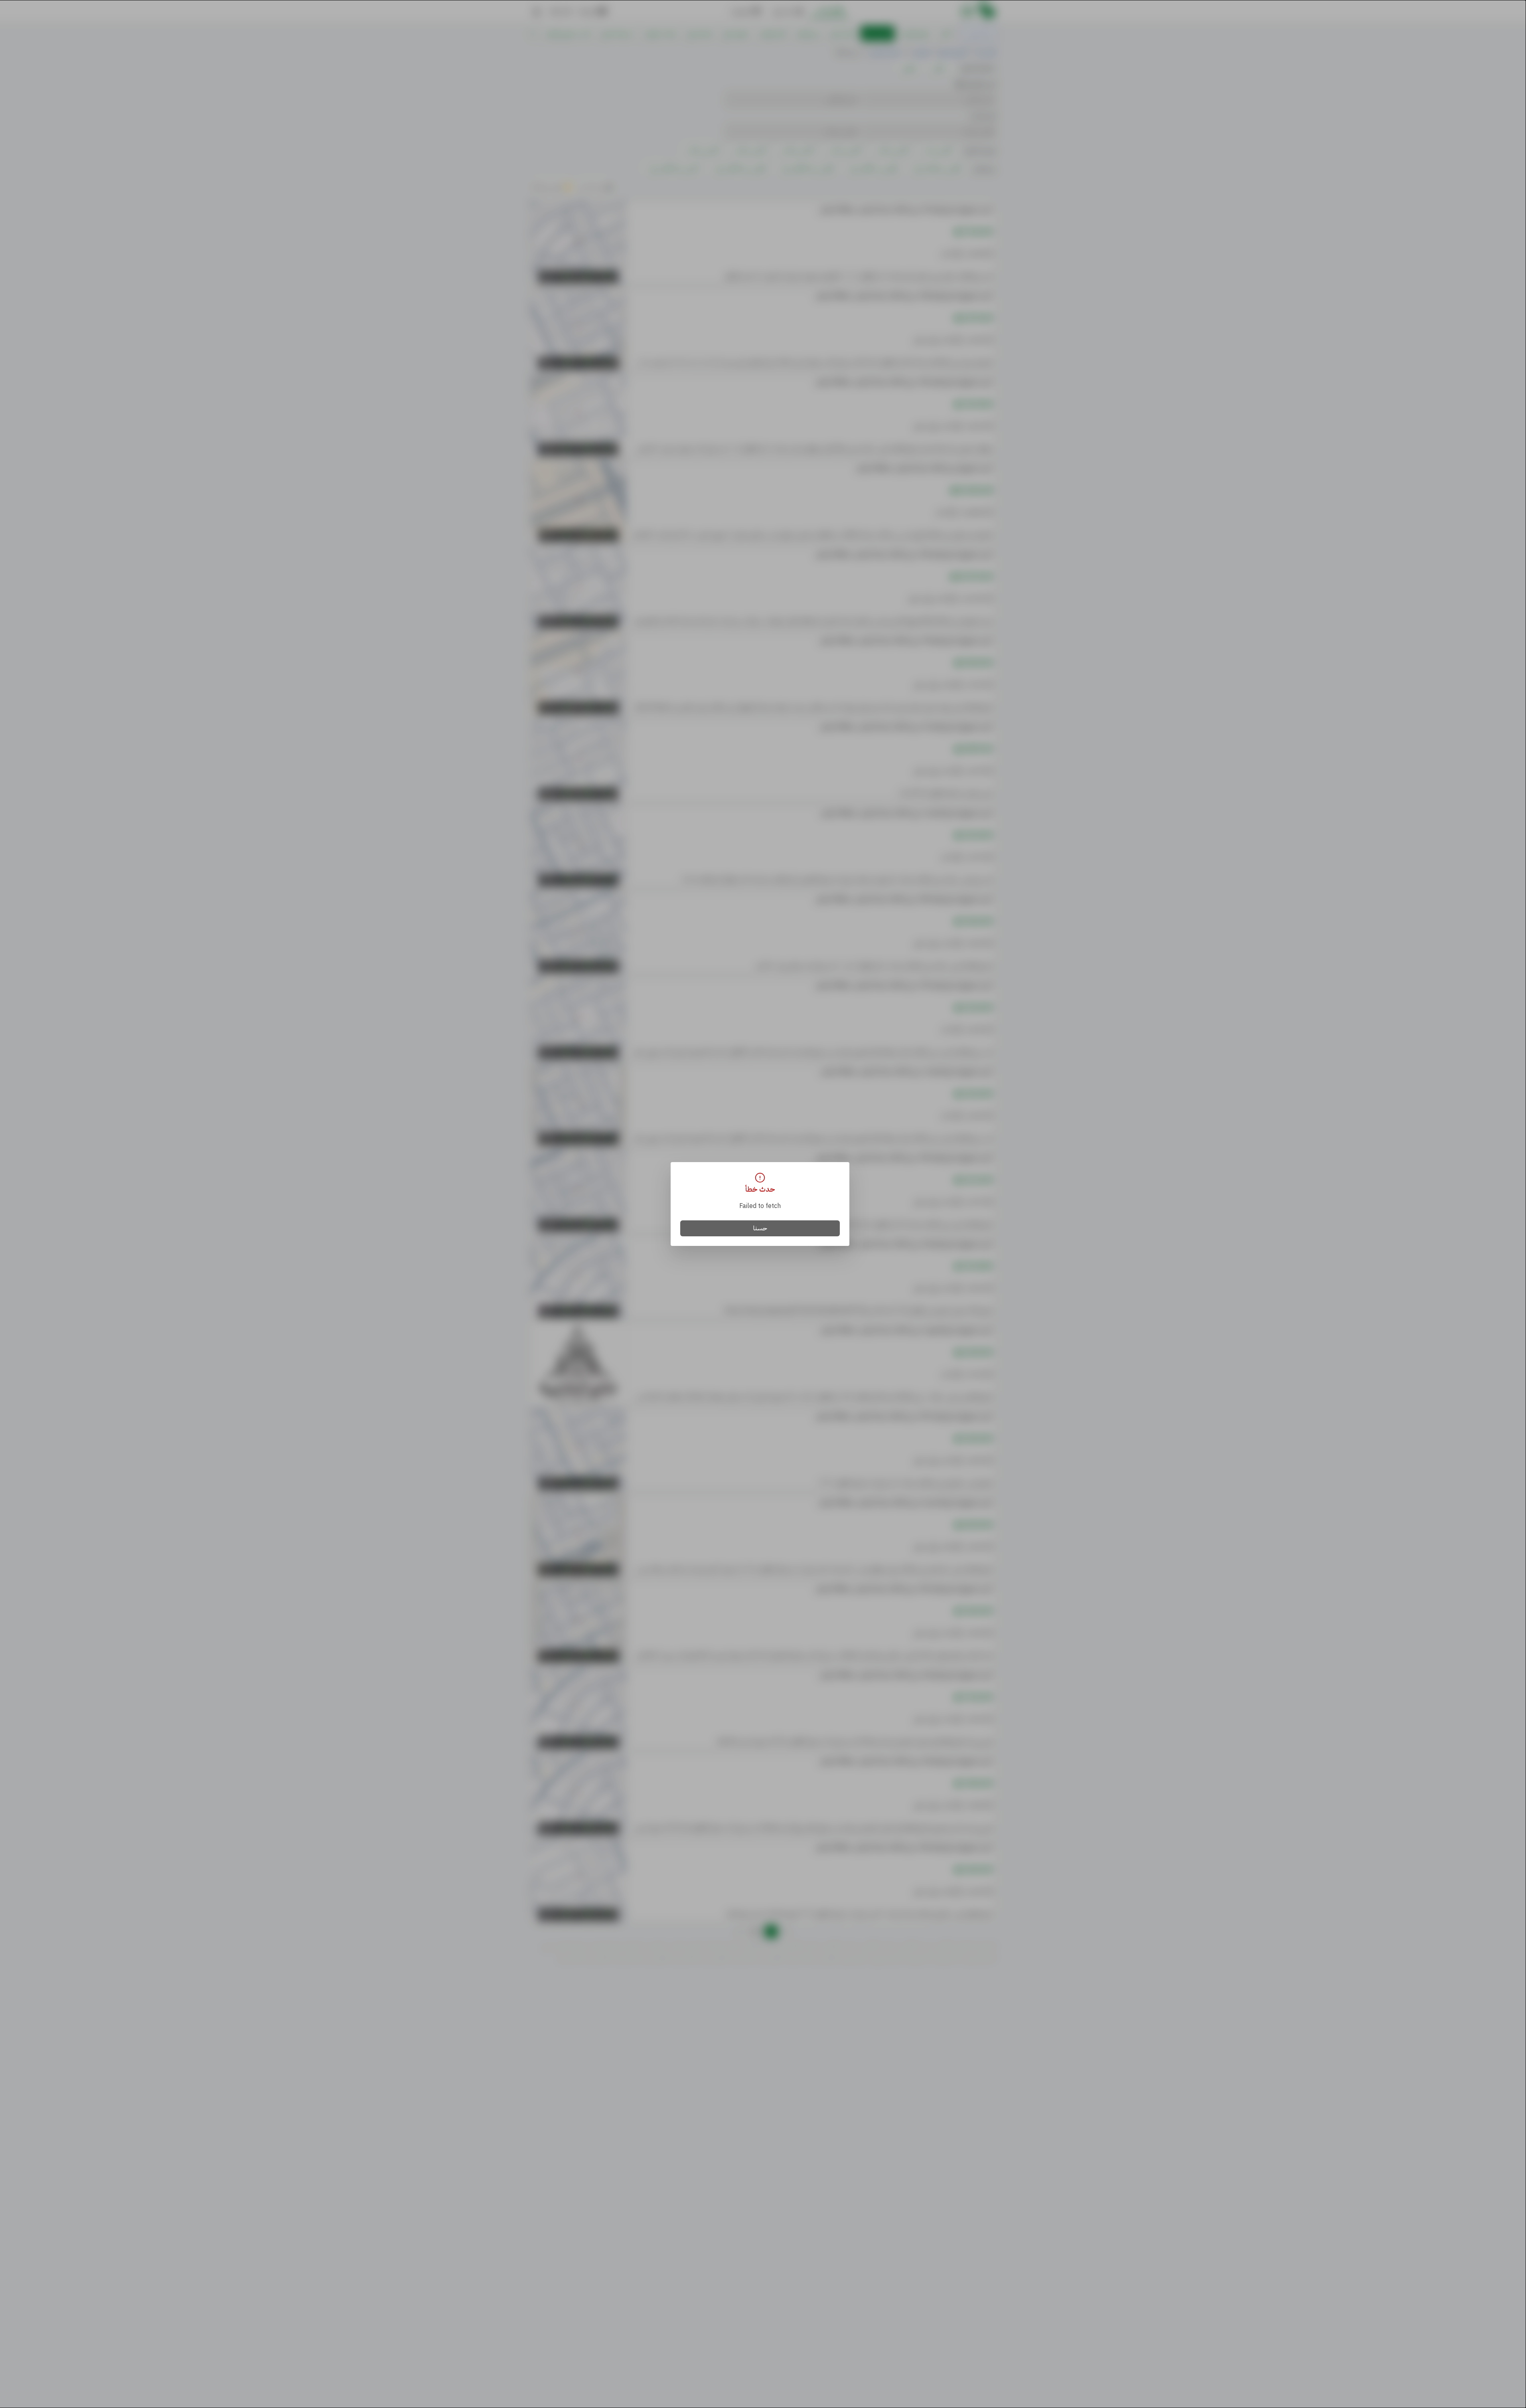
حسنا (760, 1228)
